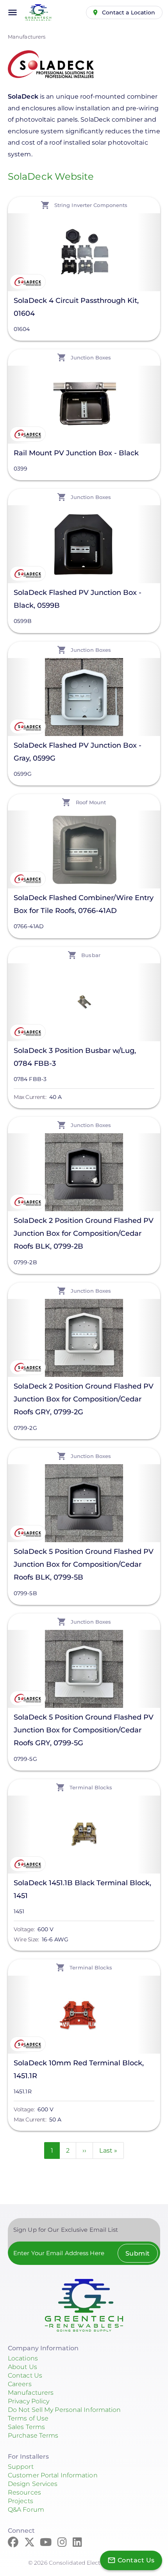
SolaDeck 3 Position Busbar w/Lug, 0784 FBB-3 (75, 1057)
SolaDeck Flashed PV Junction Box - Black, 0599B (78, 599)
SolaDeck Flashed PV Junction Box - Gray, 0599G (78, 752)
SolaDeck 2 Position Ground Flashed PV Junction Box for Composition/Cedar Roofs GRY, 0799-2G (84, 1399)
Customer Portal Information (53, 2475)
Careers (20, 2384)
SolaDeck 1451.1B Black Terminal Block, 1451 (82, 1889)
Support (21, 2467)
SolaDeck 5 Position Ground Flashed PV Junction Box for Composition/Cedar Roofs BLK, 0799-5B (84, 1564)
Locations (23, 2358)
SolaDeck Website (51, 176)
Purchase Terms (33, 2435)
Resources (24, 2492)
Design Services (33, 2484)
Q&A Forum (26, 2510)
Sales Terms (26, 2427)
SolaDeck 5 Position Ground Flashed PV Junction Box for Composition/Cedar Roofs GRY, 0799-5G (84, 1730)
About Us (22, 2367)
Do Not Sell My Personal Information (64, 2410)
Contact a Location (129, 12)
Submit (138, 2253)
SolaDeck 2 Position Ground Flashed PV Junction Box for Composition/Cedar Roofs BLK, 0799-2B (84, 1233)
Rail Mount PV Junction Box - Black (76, 453)
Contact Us (25, 2375)
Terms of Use (28, 2418)
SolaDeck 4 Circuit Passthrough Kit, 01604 (76, 307)
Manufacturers (27, 37)
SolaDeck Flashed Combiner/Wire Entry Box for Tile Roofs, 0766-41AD (84, 904)
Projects (21, 2501)
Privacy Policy (29, 2401)
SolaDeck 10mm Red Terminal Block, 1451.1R (79, 2069)
